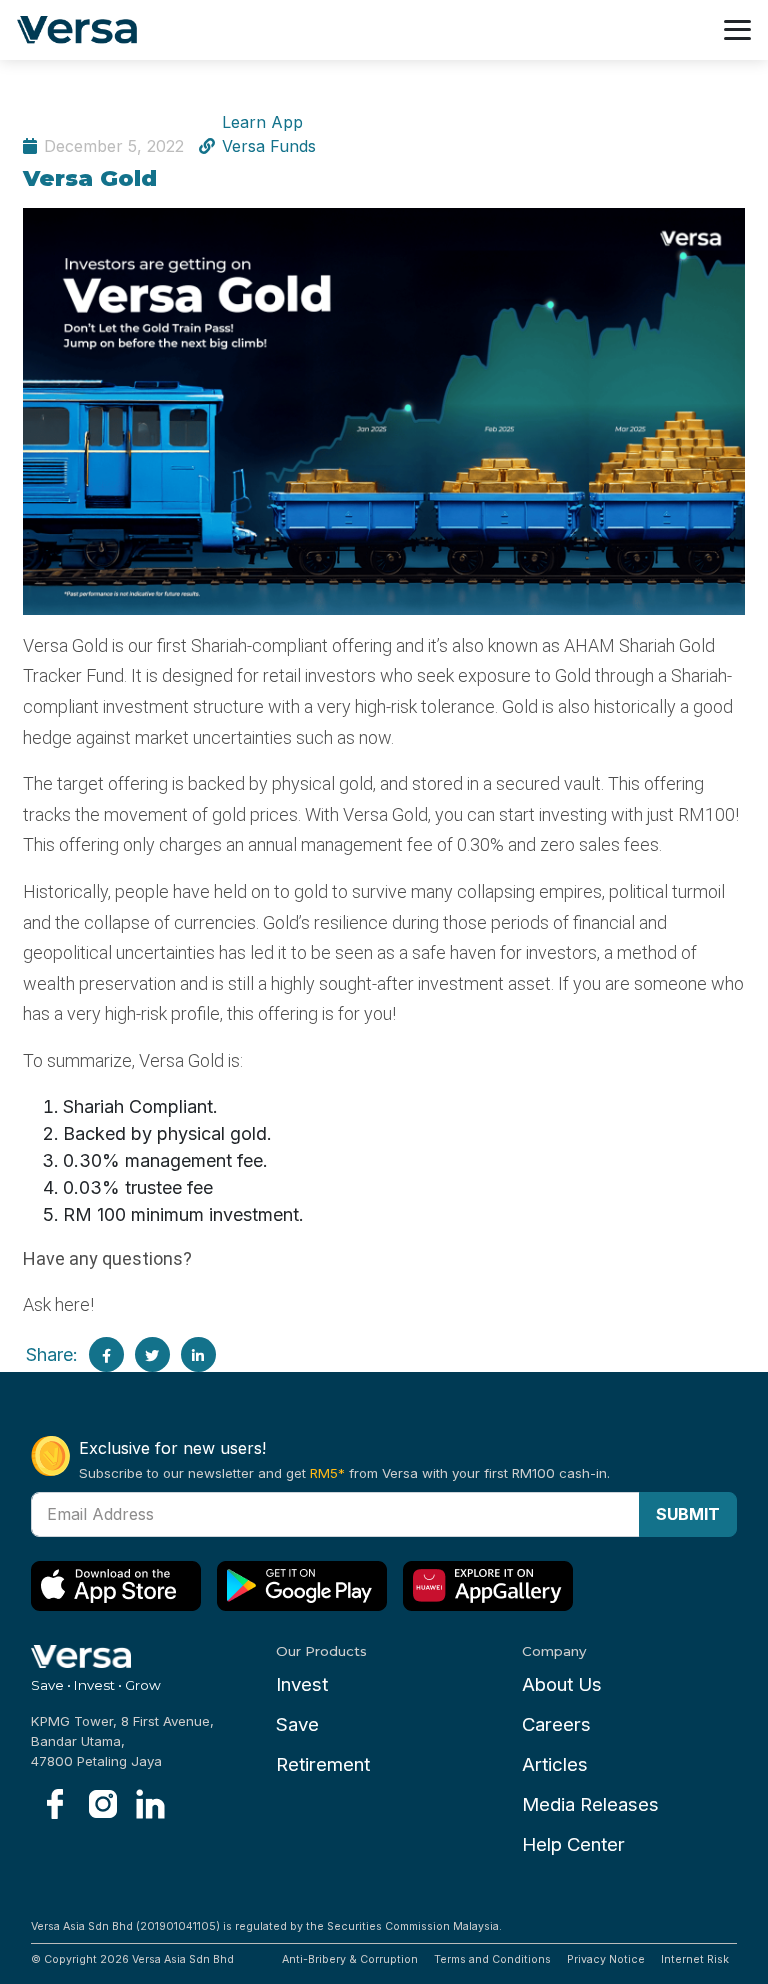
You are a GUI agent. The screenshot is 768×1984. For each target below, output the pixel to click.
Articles (555, 1764)
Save (297, 1724)
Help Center (573, 1844)
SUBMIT (688, 1514)
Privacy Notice (606, 1959)
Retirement (323, 1764)
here (72, 1304)
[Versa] (84, 30)
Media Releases (590, 1804)
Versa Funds (269, 146)
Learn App (262, 122)
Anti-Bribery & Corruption (350, 1959)
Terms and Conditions (492, 1959)
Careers (556, 1724)
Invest (302, 1684)
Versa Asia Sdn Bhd (183, 1959)
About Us (562, 1684)
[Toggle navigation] (737, 30)
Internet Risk (695, 1959)
